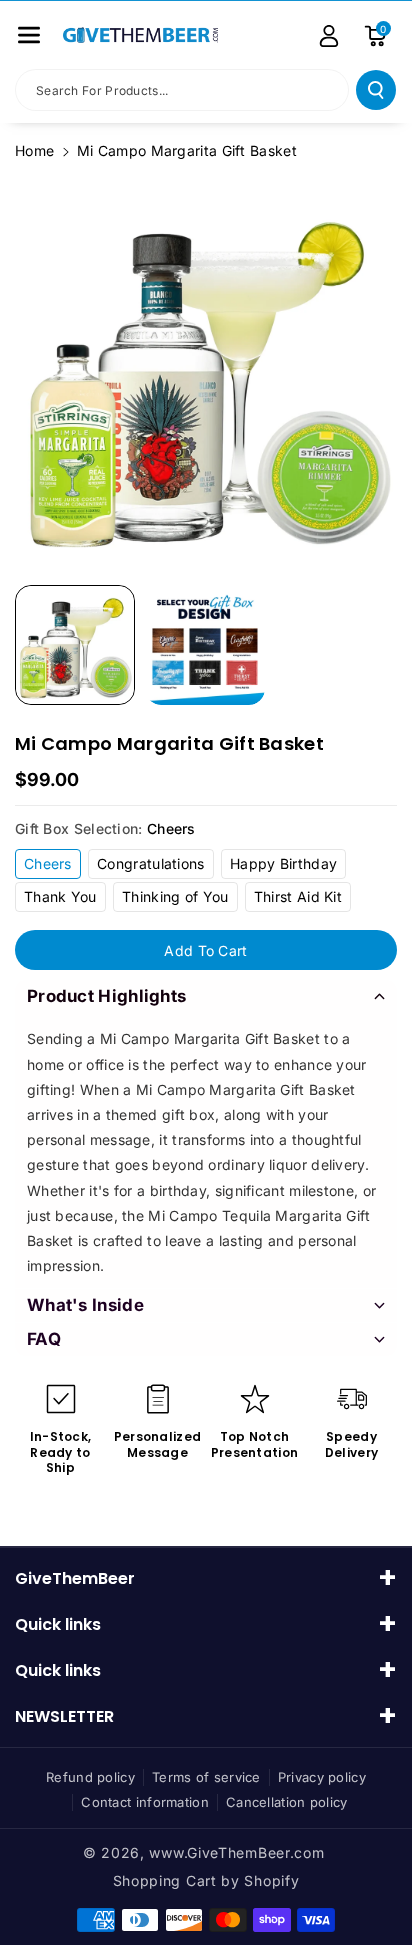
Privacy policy (322, 1777)
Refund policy (90, 1777)
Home (34, 150)
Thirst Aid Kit (298, 896)
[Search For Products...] (376, 90)
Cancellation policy (287, 1802)
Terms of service (206, 1777)
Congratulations (151, 863)
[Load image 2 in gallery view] (205, 645)
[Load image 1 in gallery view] (75, 645)
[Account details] (329, 36)
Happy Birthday (283, 863)
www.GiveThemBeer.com (236, 1852)
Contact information (145, 1802)
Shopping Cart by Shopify (206, 1880)
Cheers (48, 863)
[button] (29, 35)
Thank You (60, 896)
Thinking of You (175, 896)
